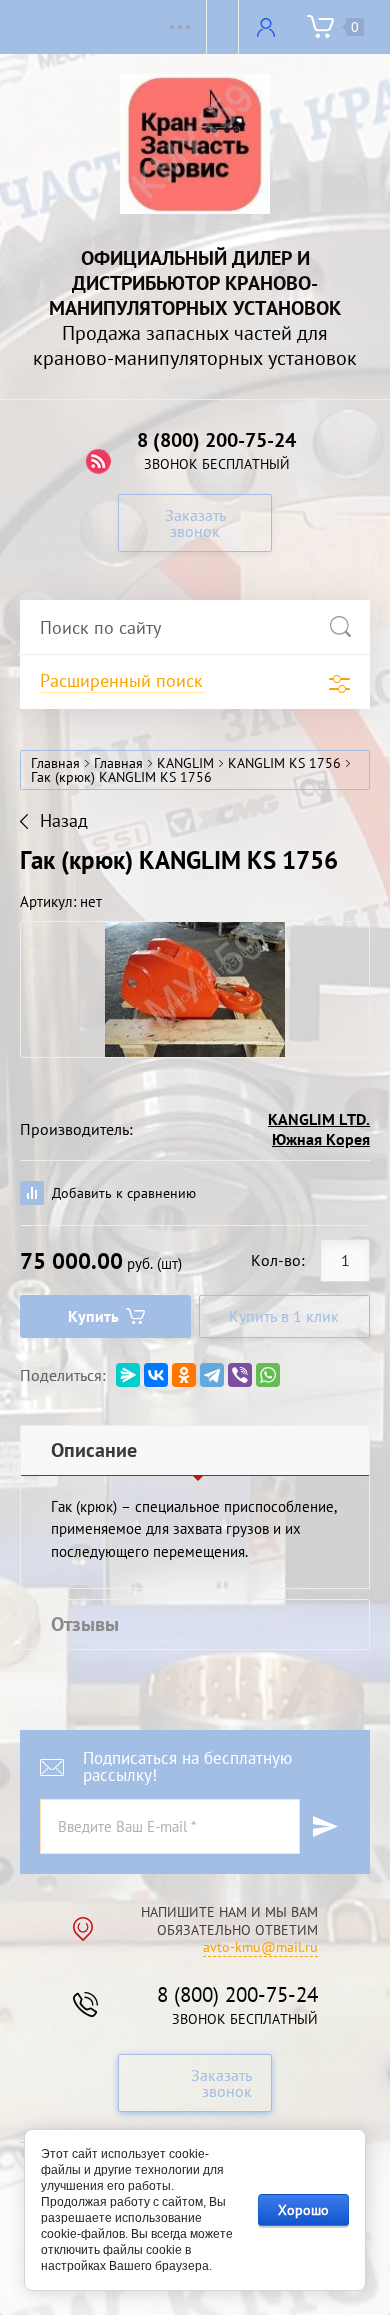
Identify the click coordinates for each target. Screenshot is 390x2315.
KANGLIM (185, 763)
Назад (64, 821)
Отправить (325, 1826)
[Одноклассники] (184, 1375)
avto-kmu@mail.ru (260, 1947)
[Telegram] (212, 1375)
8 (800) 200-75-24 (216, 440)
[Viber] (240, 1375)
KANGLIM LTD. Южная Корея (319, 1129)
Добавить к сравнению (122, 1193)
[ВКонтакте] (156, 1375)
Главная (55, 763)
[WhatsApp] (268, 1375)
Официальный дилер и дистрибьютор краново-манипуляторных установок (195, 283)
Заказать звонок (195, 523)
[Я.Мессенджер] (128, 1375)
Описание (94, 1450)
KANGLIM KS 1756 (284, 763)
